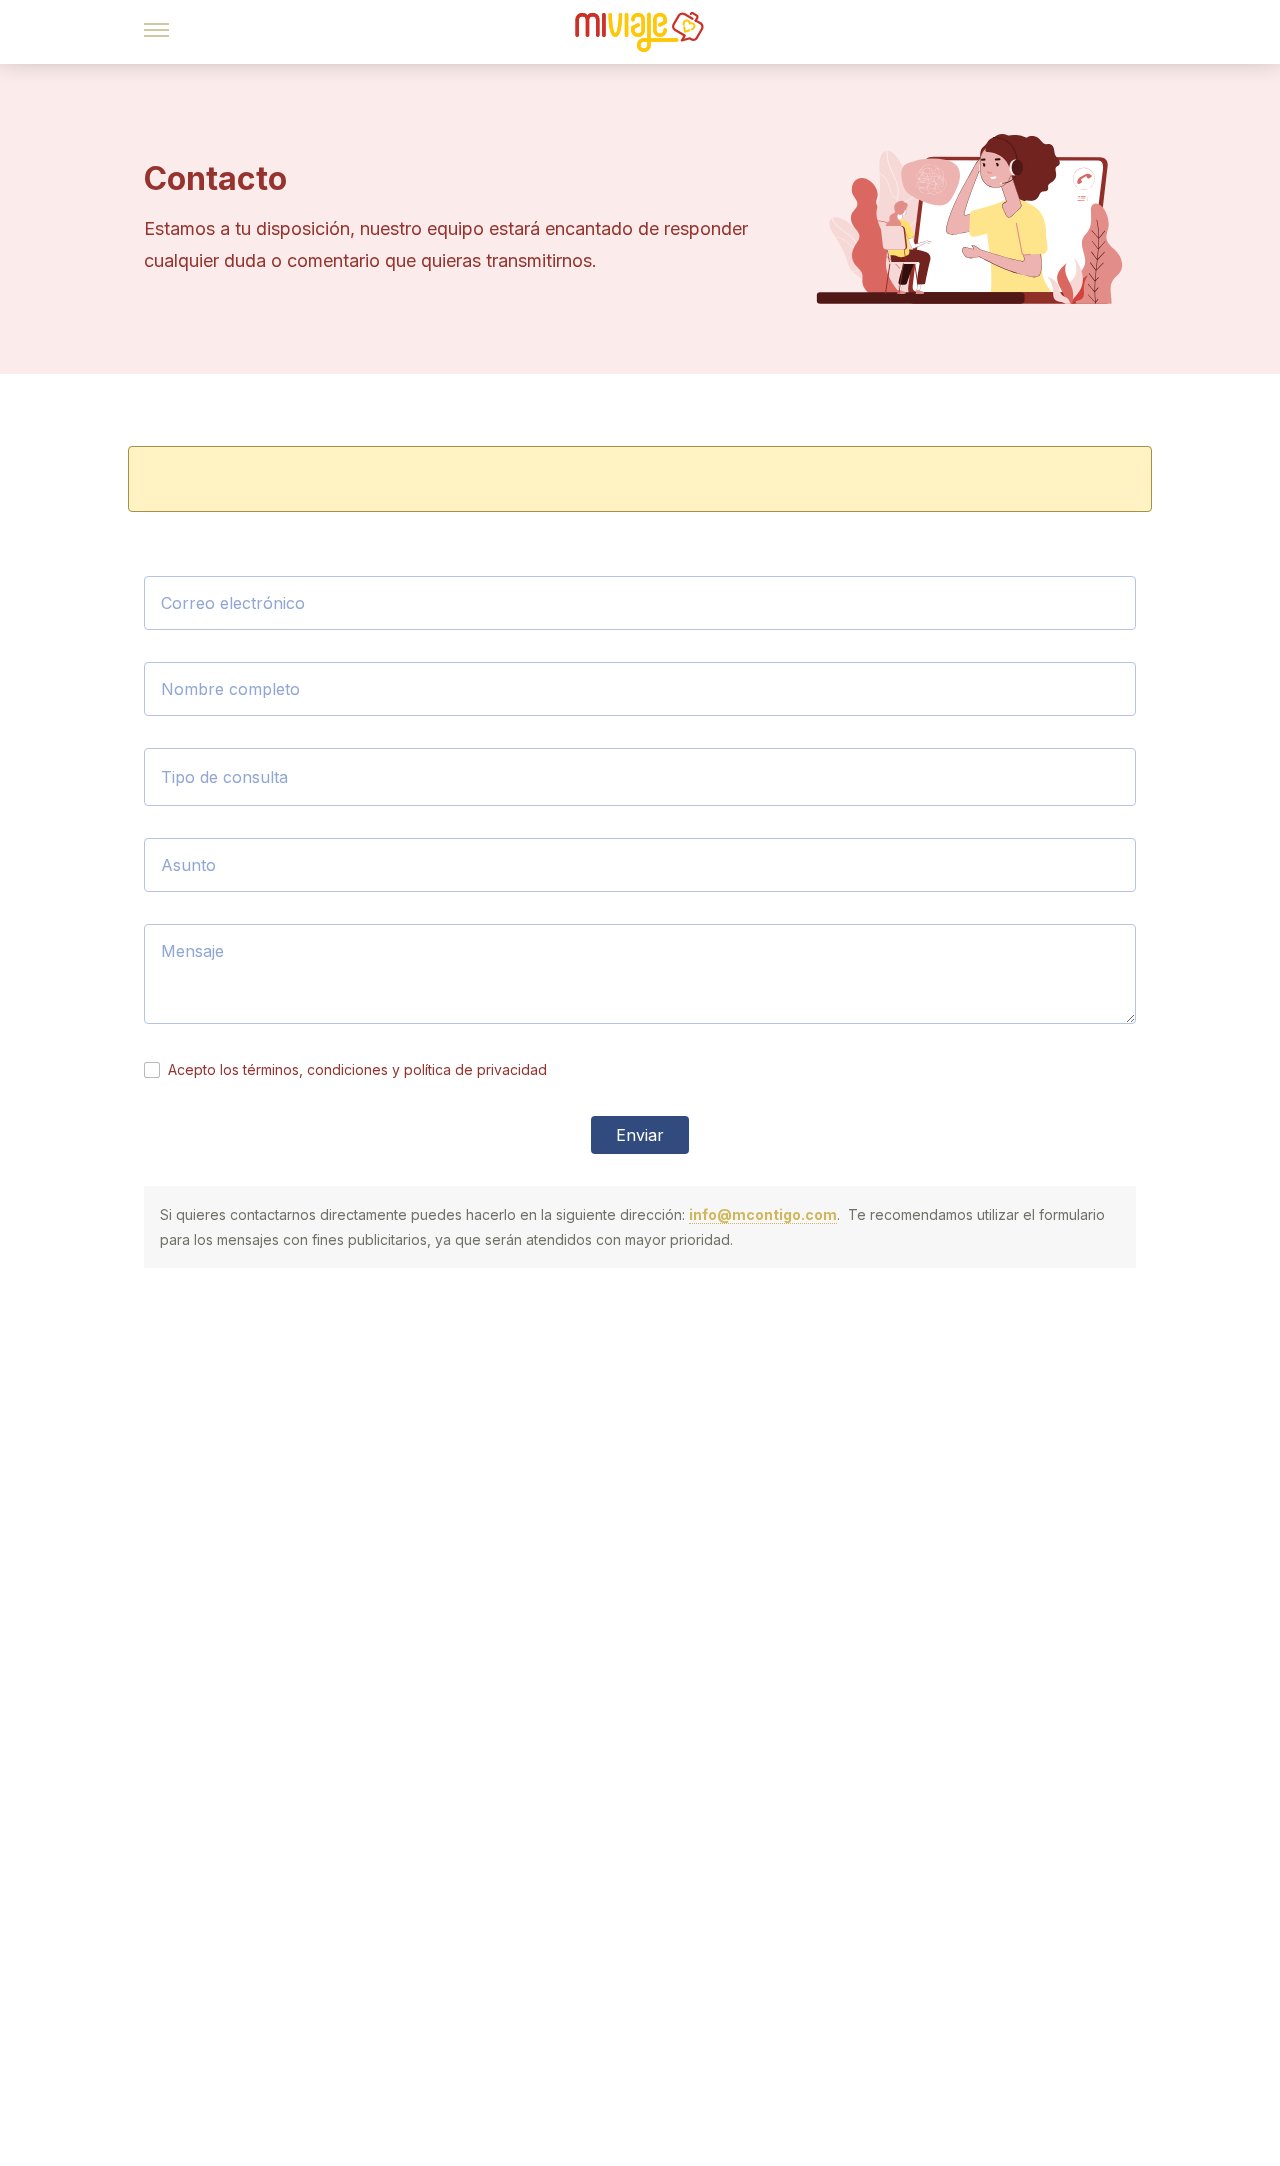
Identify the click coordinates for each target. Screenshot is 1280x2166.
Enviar (640, 1135)
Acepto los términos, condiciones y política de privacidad (357, 1069)
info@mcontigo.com (763, 1214)
